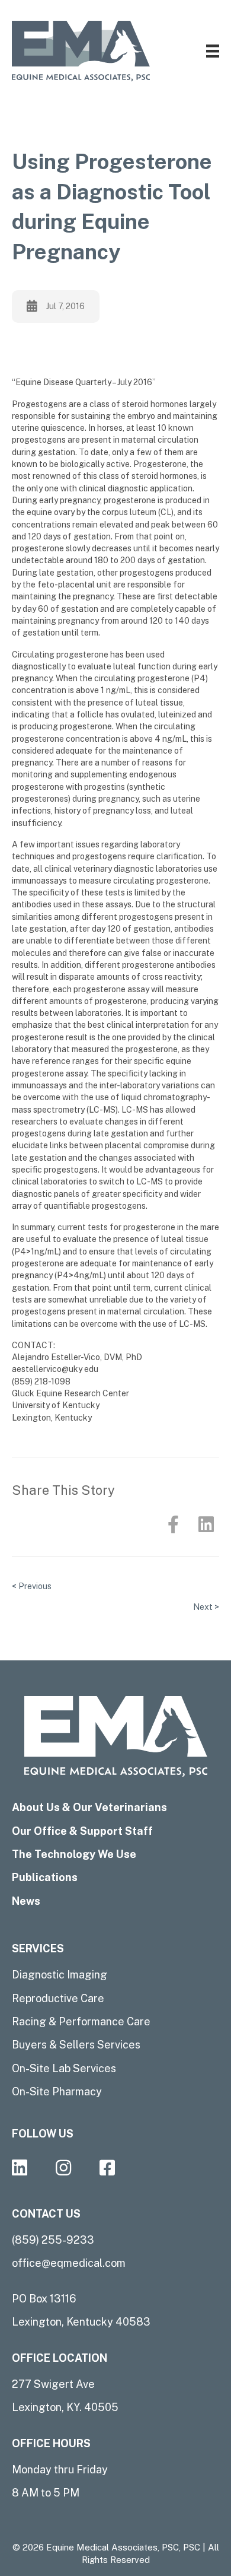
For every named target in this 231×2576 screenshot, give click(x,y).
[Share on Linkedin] (206, 1525)
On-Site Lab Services (64, 2068)
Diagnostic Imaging (60, 1975)
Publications (45, 1877)
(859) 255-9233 (53, 2240)
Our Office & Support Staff (82, 1831)
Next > (206, 1607)
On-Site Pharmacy (57, 2091)
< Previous (32, 1586)
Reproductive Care (58, 1998)
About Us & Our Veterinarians (89, 1807)
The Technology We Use (74, 1854)
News (26, 1901)
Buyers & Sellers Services (76, 2045)
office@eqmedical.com (69, 2263)
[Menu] (213, 51)
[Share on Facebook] (173, 1525)
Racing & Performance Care (81, 2021)
